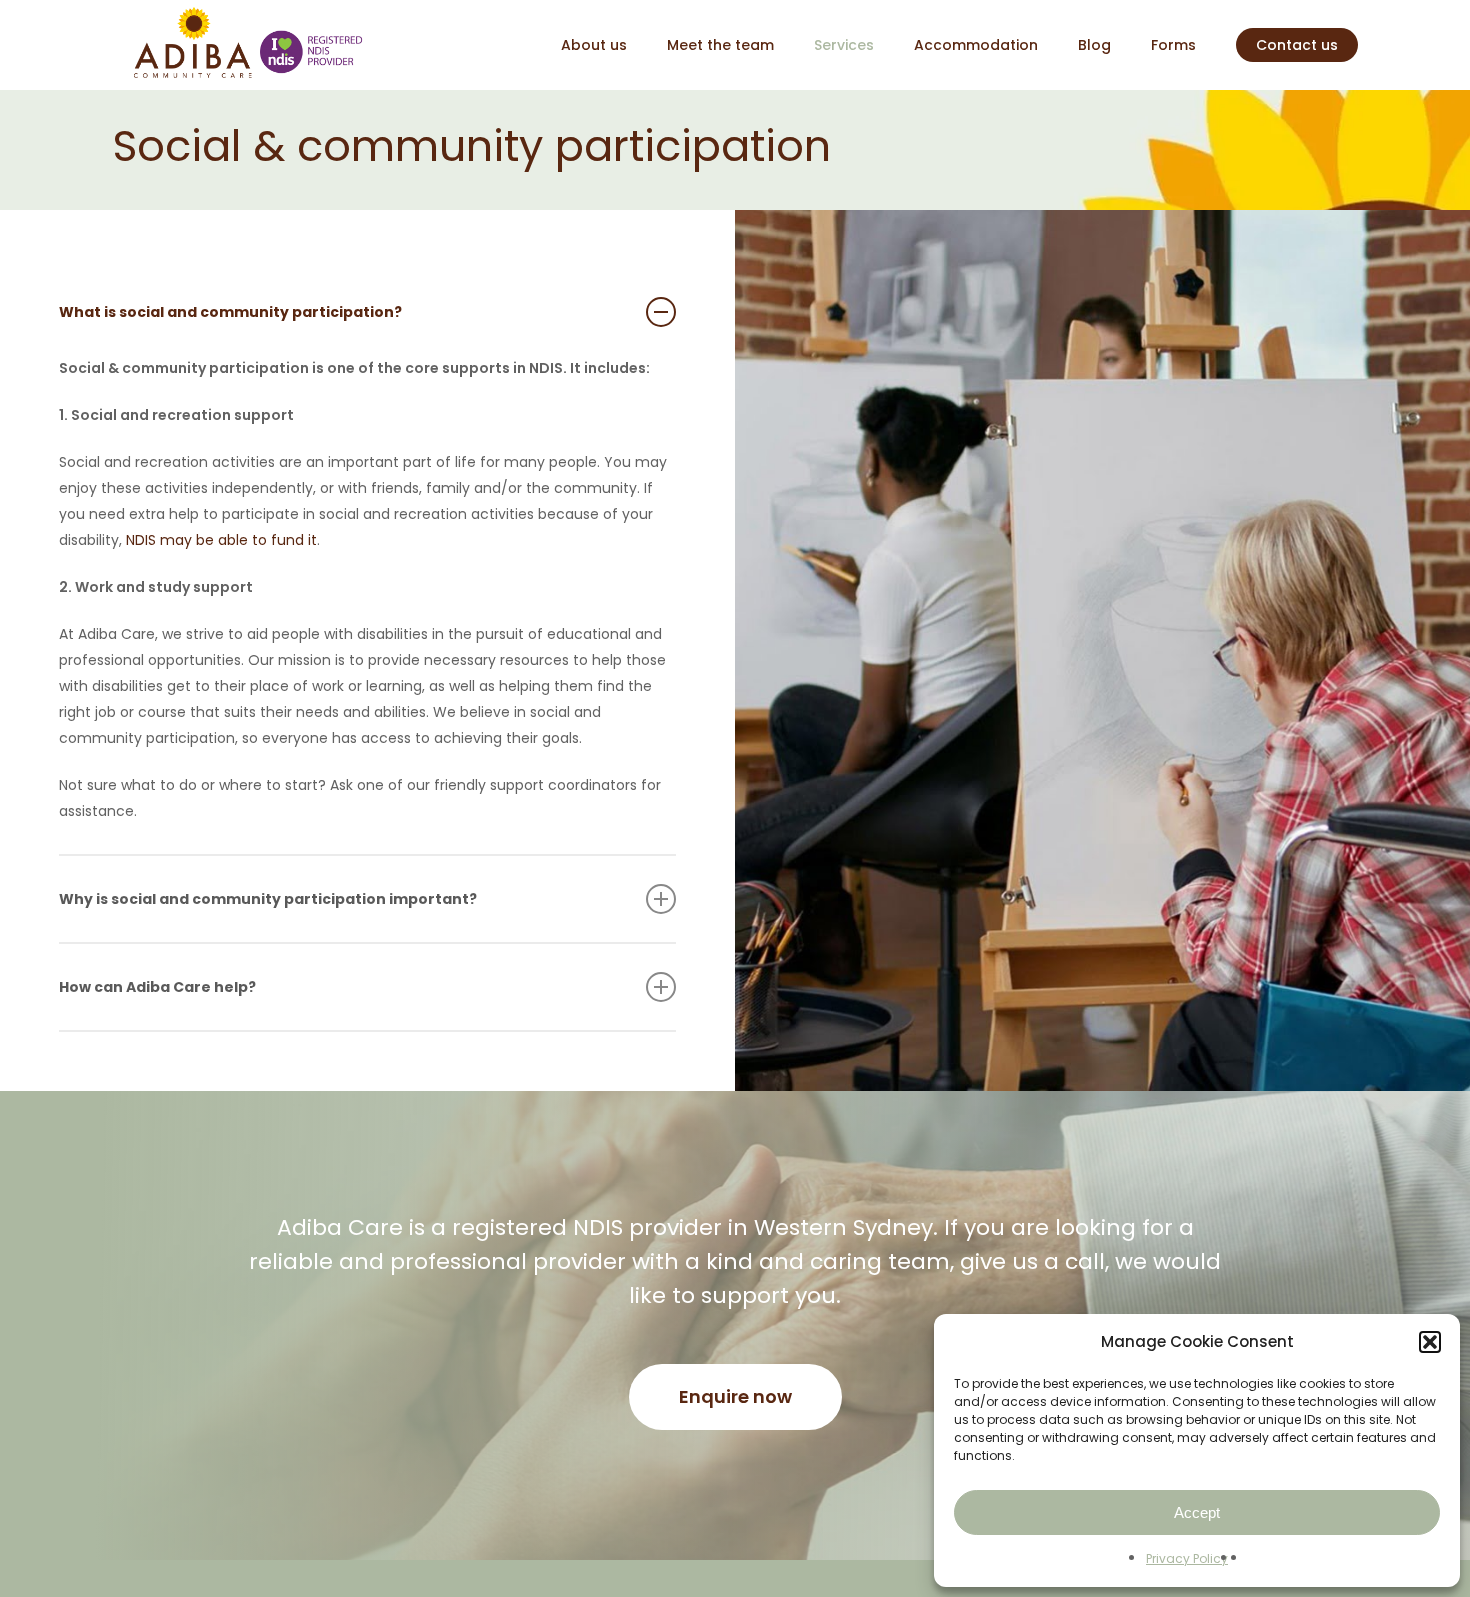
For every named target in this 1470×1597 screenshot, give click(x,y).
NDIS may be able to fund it (221, 540)
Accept (1197, 1512)
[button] (1430, 1342)
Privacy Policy (1187, 1558)
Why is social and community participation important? (268, 899)
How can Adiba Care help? (157, 987)
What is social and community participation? (230, 312)
